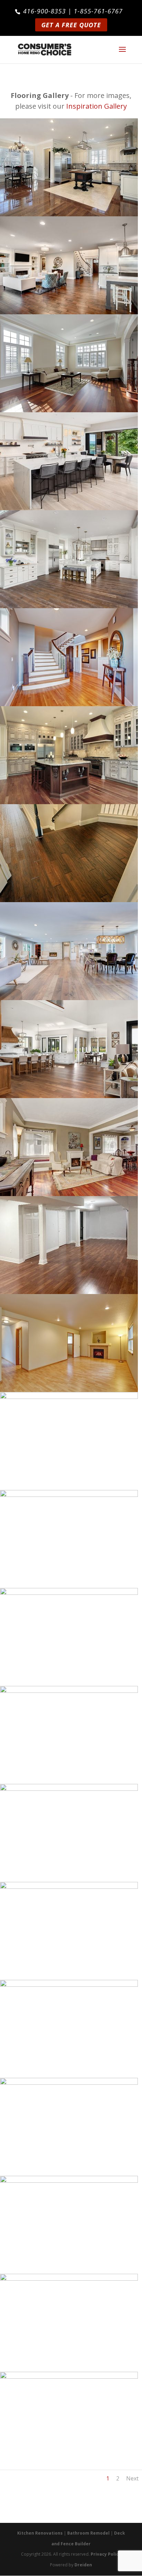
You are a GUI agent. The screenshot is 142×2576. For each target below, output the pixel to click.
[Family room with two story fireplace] (69, 1788)
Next (132, 2478)
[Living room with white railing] (69, 1592)
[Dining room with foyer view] (69, 1886)
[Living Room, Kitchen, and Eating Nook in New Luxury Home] (69, 1096)
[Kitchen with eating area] (69, 214)
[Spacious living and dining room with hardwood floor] (69, 998)
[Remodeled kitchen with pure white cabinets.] (69, 1494)
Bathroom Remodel (88, 2533)
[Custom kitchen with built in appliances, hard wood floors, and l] (69, 1690)
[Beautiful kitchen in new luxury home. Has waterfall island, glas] (69, 508)
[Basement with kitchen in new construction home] (69, 2376)
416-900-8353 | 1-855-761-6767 (73, 11)
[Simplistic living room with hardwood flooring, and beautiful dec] (69, 1194)
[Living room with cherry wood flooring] (69, 410)
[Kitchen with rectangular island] (69, 802)
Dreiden (83, 2565)
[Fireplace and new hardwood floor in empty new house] (69, 1390)
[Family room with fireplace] (69, 2082)
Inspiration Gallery (97, 106)
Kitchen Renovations (40, 2533)
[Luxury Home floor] (69, 900)
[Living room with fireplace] (69, 1396)
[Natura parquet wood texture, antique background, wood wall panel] (69, 2278)
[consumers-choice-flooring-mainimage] (69, 1292)
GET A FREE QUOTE (71, 25)
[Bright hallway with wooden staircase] (69, 704)
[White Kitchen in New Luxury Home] (69, 606)
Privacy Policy (106, 2554)
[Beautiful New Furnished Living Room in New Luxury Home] (69, 312)
